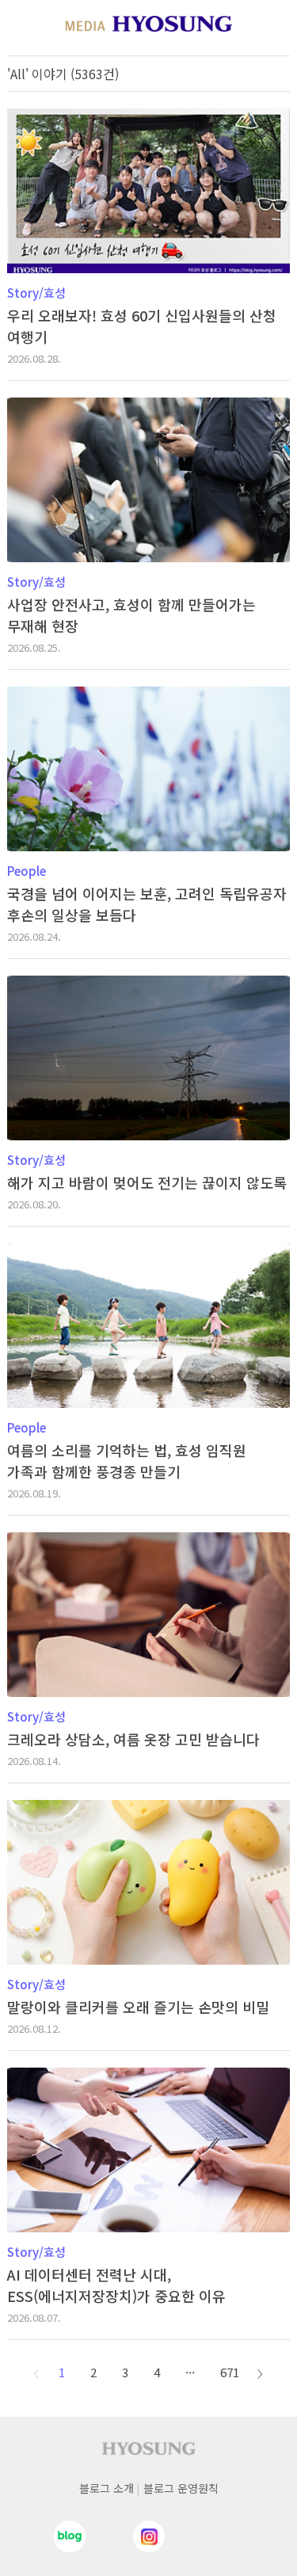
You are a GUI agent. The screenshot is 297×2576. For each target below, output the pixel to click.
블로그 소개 (107, 2488)
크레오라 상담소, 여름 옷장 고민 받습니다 (133, 1739)
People (27, 871)
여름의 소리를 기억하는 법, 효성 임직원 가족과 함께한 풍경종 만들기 (127, 1461)
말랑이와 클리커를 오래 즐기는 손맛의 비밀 (138, 2007)
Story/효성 (36, 293)
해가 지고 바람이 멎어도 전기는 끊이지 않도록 (147, 1182)
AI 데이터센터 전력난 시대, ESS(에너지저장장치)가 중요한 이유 (116, 2285)
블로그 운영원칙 (181, 2488)
